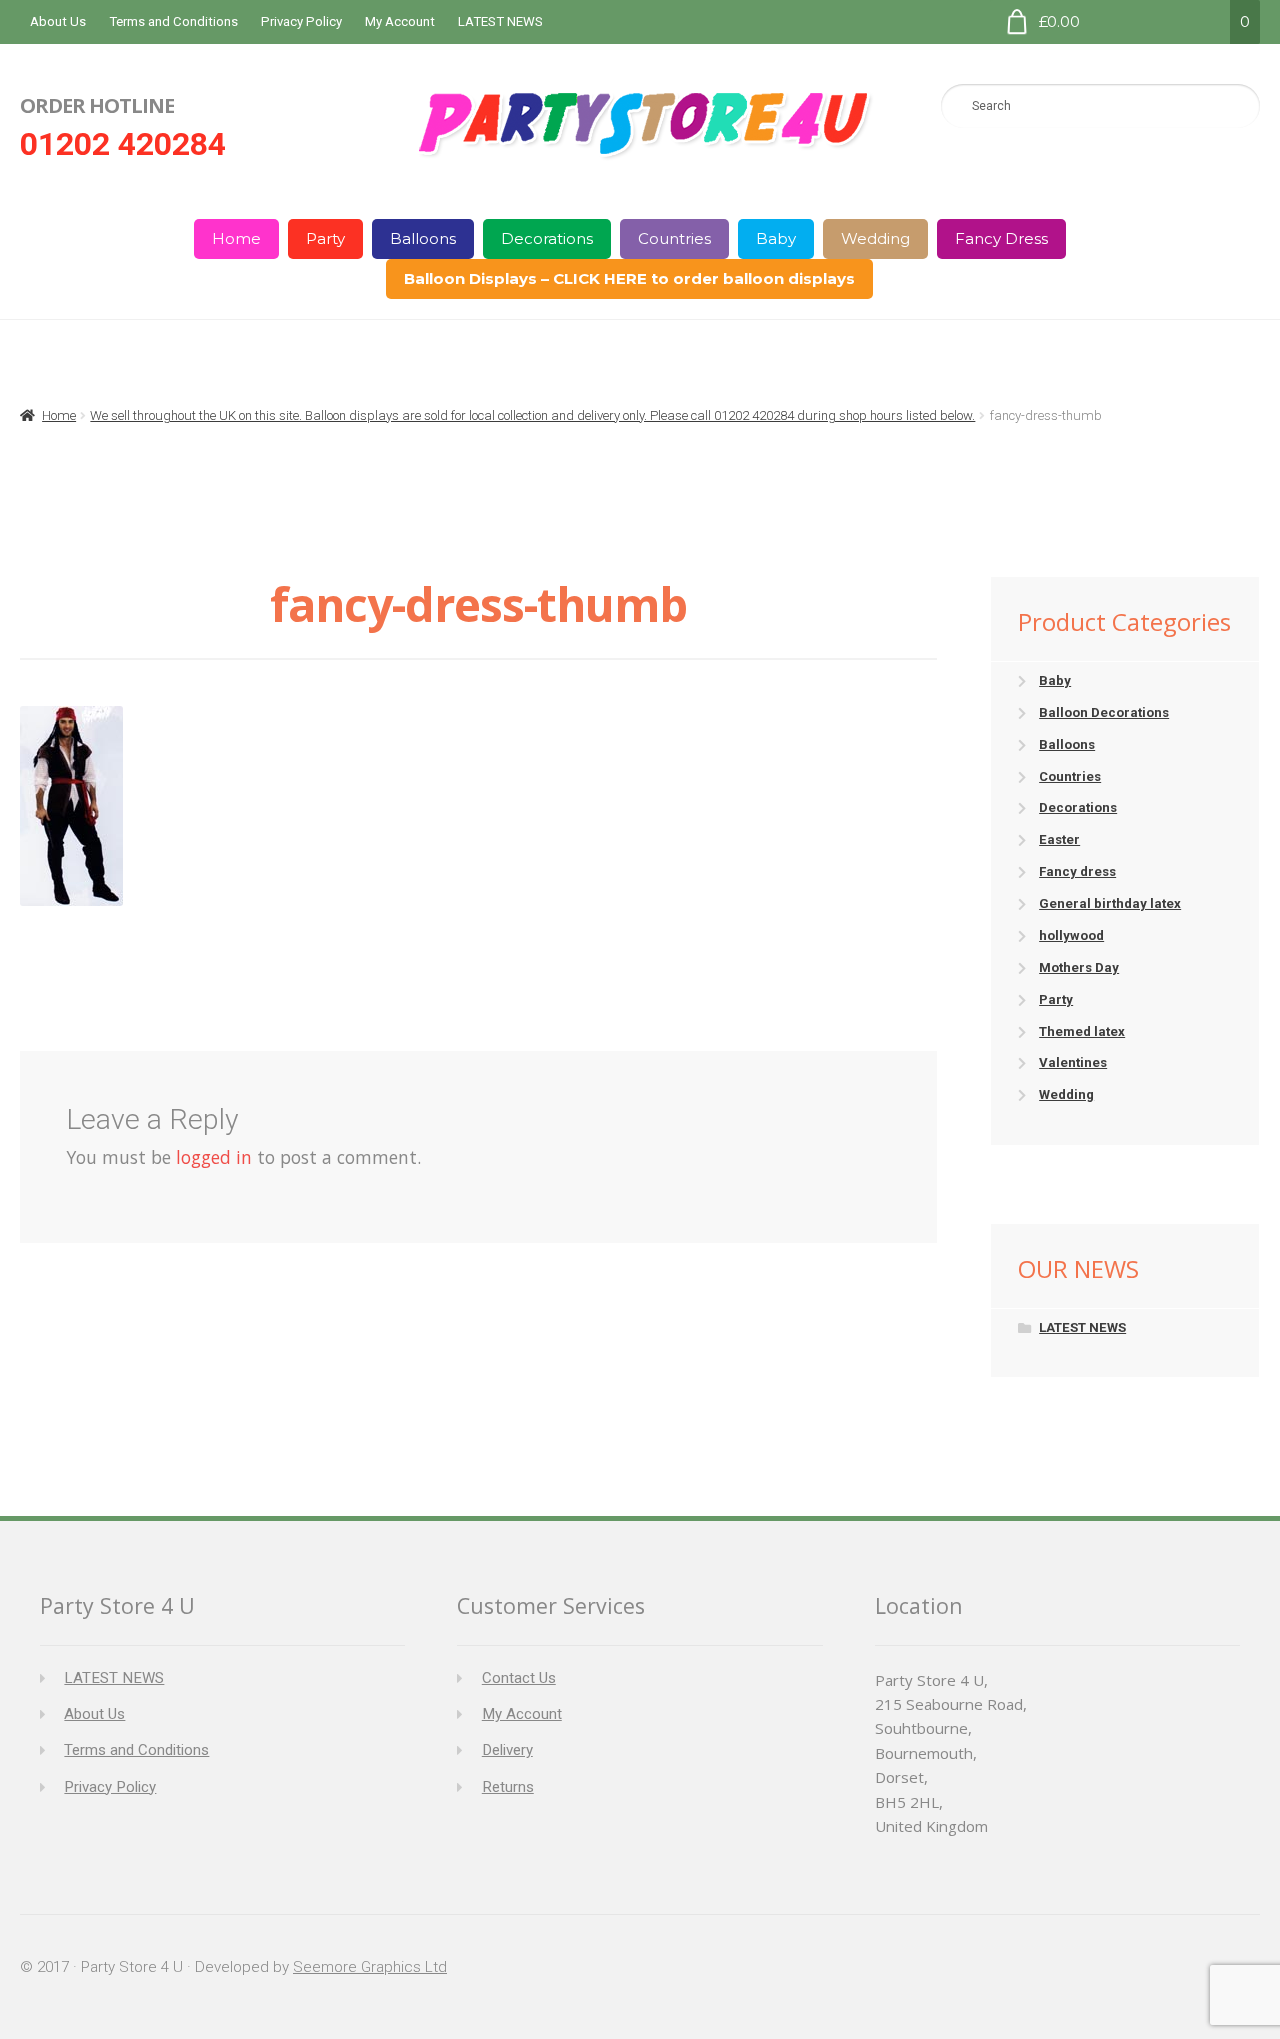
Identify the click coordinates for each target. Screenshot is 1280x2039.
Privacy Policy (301, 21)
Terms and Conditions (173, 21)
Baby (776, 238)
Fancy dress (1077, 871)
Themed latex (1082, 1031)
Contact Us (519, 1678)
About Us (58, 21)
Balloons (423, 238)
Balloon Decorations (1104, 712)
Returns (508, 1787)
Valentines (1073, 1062)
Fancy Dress (1001, 238)
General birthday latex (1110, 903)
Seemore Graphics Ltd (370, 1967)
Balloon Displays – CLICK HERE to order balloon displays (629, 278)
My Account (400, 21)
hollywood (1071, 935)
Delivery (507, 1750)
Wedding (875, 238)
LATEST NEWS (500, 21)
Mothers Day (1079, 967)
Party (325, 238)
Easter (1059, 839)
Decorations (547, 238)
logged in (214, 1157)
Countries (674, 238)
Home (236, 238)
